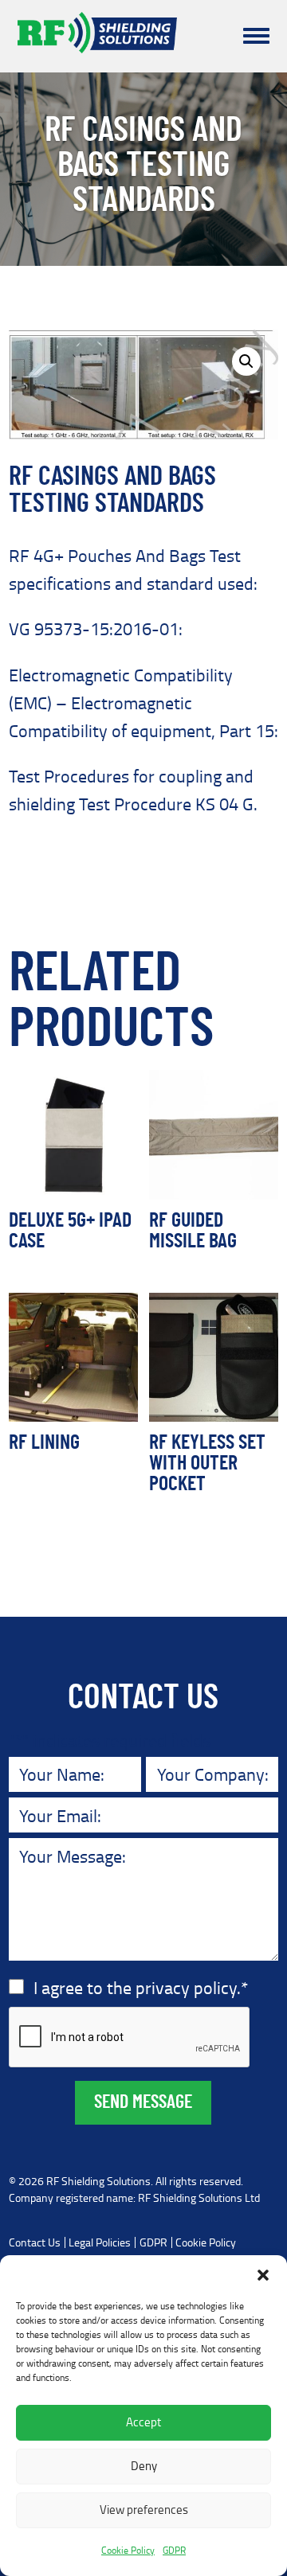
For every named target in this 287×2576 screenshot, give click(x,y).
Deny (144, 2466)
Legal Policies (100, 2242)
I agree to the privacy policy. (141, 1987)
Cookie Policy (128, 2550)
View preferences (144, 2510)
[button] (263, 2275)
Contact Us (35, 2242)
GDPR (174, 2550)
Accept (143, 2422)
